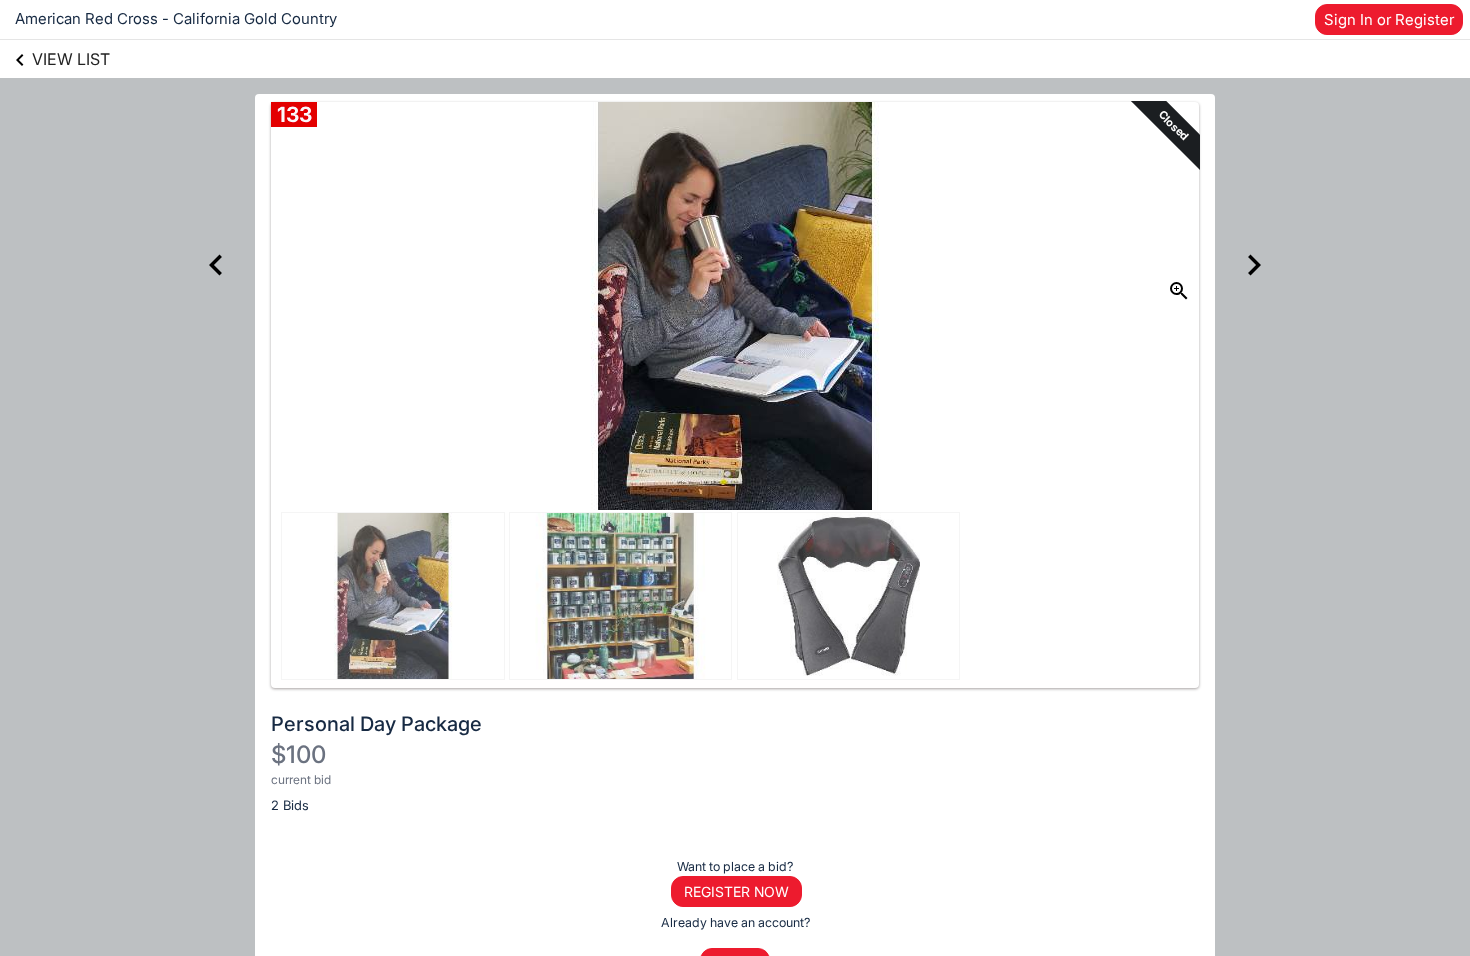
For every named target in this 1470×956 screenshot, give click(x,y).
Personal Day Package (376, 724)
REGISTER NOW (736, 891)
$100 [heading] (298, 754)
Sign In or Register (1389, 19)
